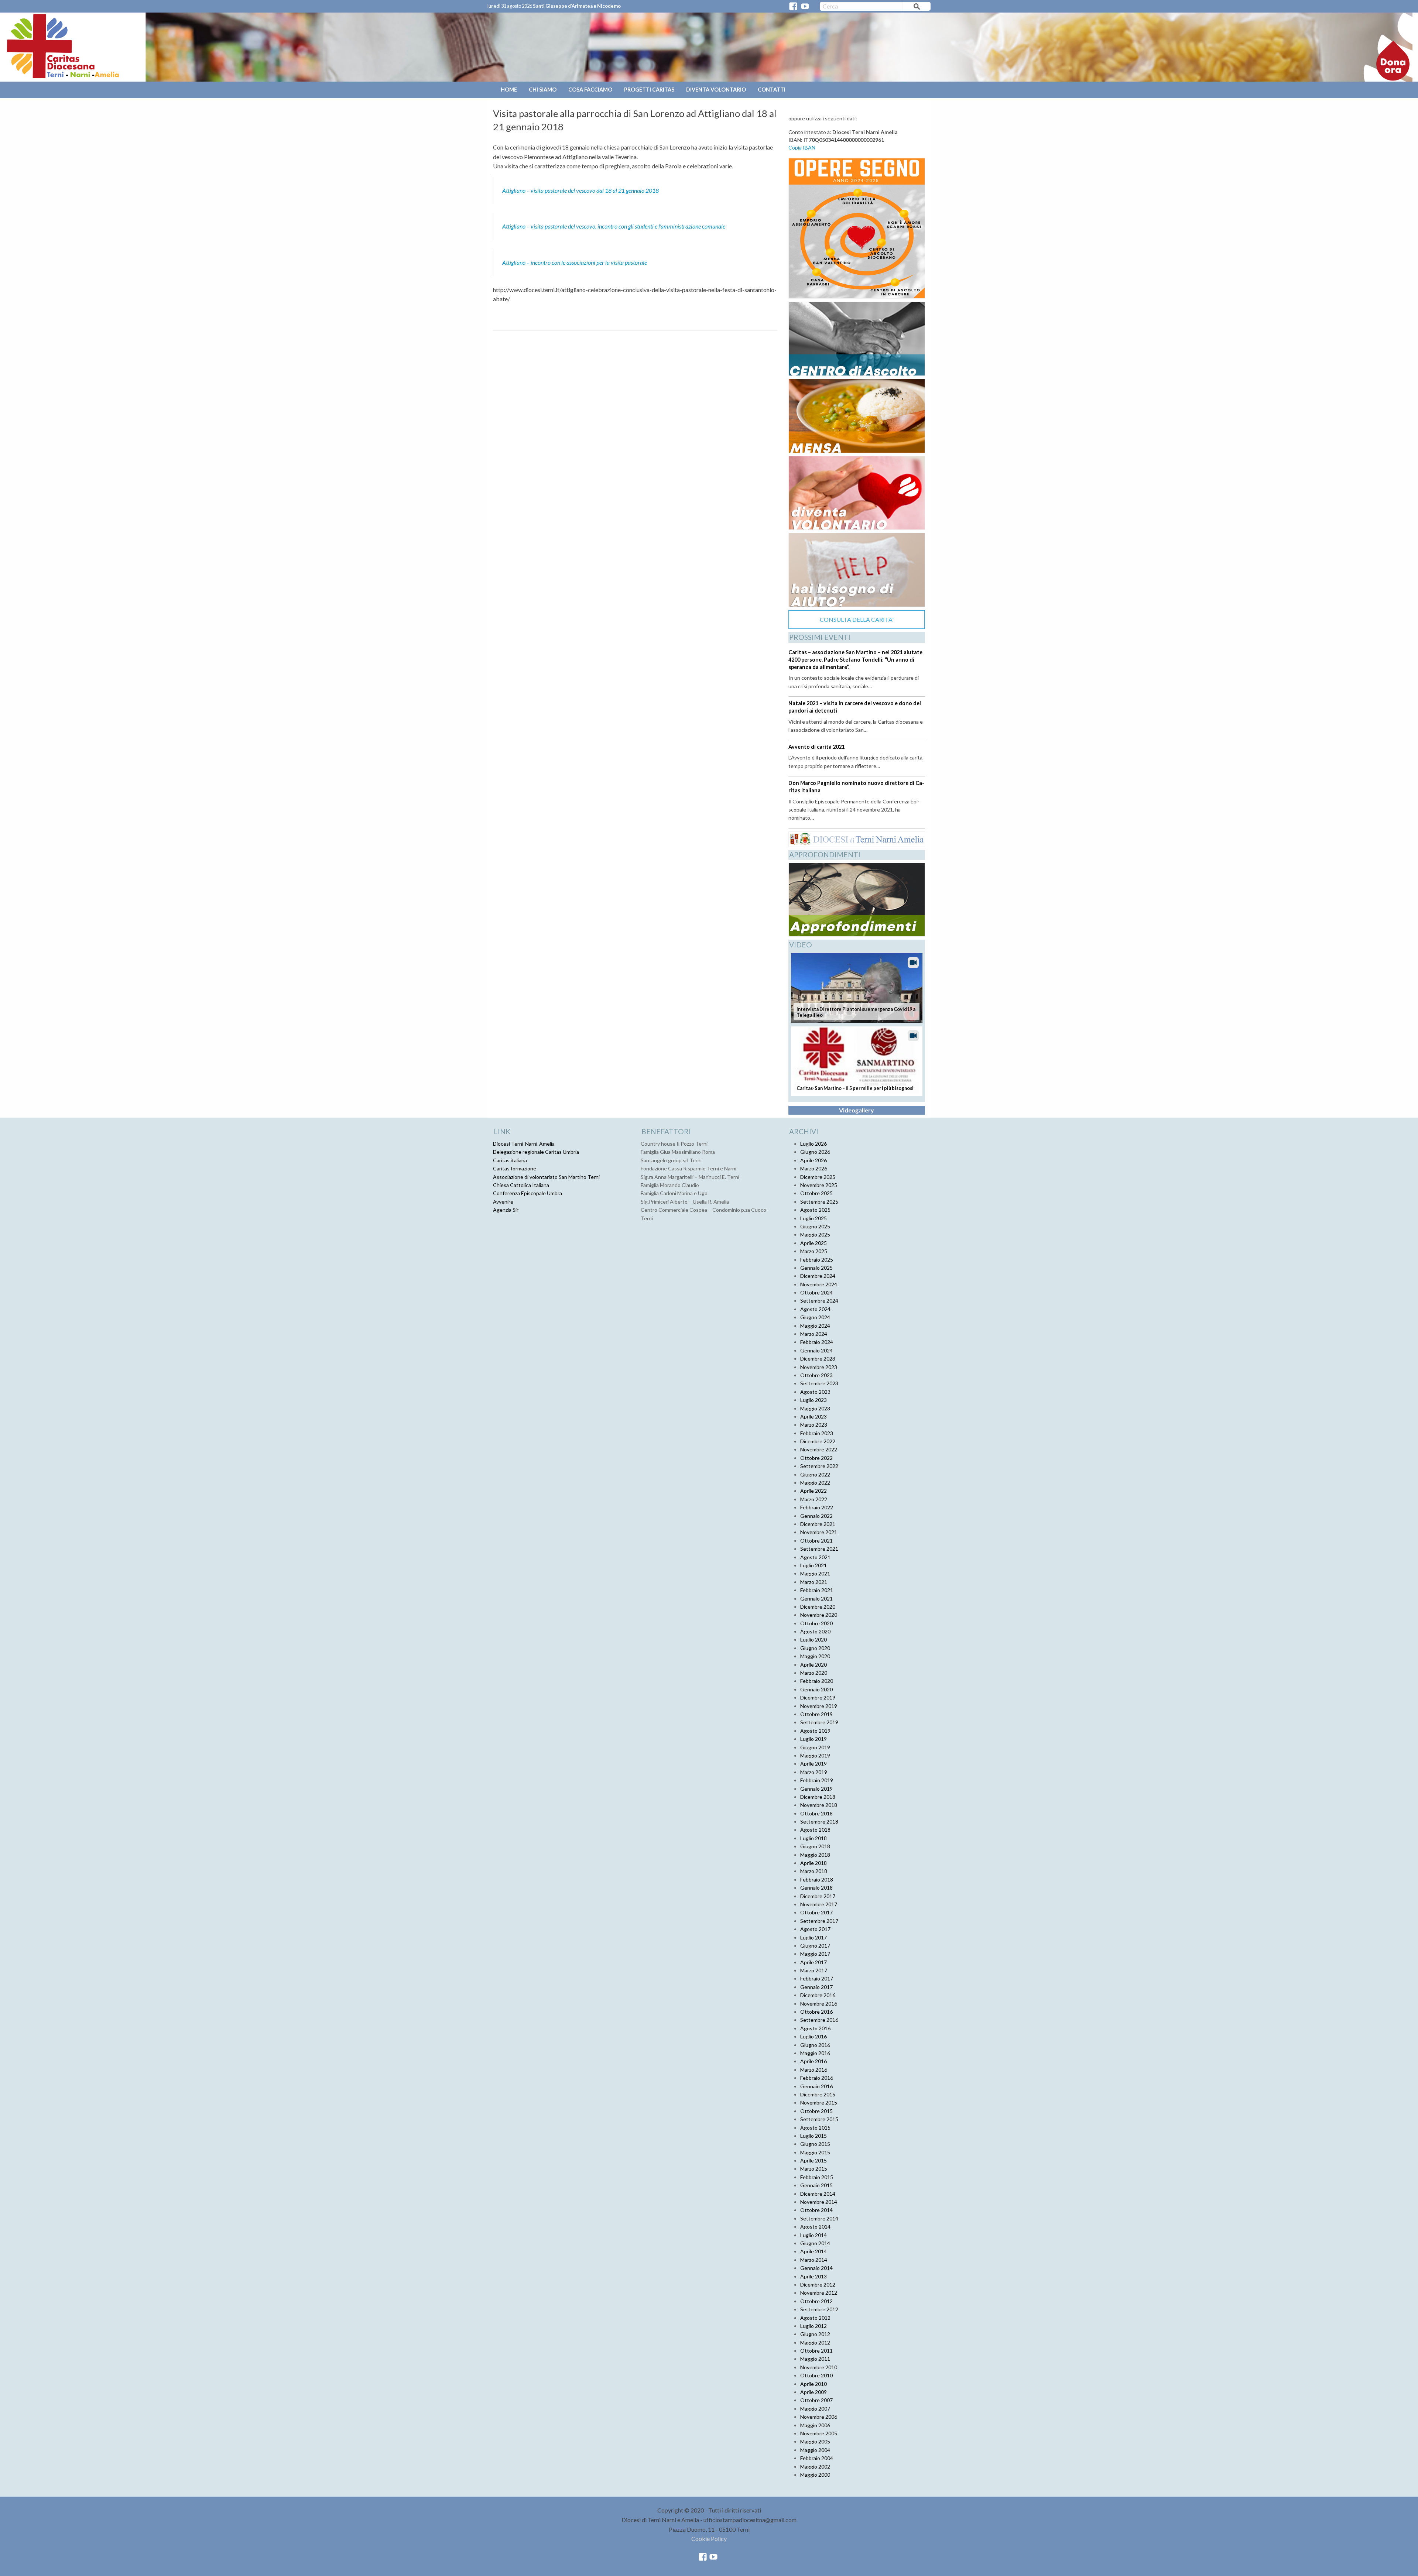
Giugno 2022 (815, 1474)
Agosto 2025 (815, 1210)
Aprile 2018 (814, 1863)
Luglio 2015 (814, 2136)
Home (509, 90)
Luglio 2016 (814, 2036)
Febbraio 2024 (817, 1342)
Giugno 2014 (815, 2243)
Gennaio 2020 (816, 1689)
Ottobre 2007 (816, 2400)
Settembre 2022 (819, 1466)
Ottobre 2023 (816, 1375)
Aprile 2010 (814, 2384)
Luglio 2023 (814, 1400)
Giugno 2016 (815, 2045)
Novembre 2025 (819, 1185)
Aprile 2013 (814, 2276)
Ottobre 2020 (816, 1623)
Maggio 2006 (815, 2425)
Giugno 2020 (815, 1648)
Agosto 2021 (815, 1557)
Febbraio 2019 (817, 1780)
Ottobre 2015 (816, 2111)
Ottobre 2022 (816, 1458)
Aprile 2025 (814, 1243)
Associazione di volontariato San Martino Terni (546, 1177)
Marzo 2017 (814, 1970)
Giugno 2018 (815, 1846)
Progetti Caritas (649, 90)
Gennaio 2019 (816, 1789)
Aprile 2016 (814, 2061)
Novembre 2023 (819, 1367)
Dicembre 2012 (818, 2285)
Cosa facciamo (590, 90)
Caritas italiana (510, 1160)
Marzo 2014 (814, 2260)
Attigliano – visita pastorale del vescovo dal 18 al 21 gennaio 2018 (580, 190)
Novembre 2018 (819, 1805)
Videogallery (857, 1110)
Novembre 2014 (819, 2202)
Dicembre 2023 (818, 1359)
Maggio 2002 (815, 2467)
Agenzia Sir (506, 1210)
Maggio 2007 (815, 2409)
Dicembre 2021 (818, 1524)
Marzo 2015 (814, 2169)
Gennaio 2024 (816, 1350)
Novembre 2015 (819, 2102)
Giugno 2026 (815, 1152)
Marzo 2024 (814, 1334)
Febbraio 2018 (817, 1879)
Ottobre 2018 (816, 1813)
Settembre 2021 (819, 1549)
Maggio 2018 (815, 1855)
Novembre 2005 (819, 2433)
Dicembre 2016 (818, 1995)
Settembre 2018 (819, 1822)
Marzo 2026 (814, 1168)
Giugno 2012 (815, 2334)
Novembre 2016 (819, 2004)
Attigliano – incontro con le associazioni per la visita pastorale (575, 262)
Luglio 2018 (814, 1838)
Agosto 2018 (815, 1830)
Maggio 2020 (815, 1656)
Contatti (772, 90)
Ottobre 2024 (816, 1292)
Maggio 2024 (815, 1326)
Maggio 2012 (815, 2342)
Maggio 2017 (815, 1954)
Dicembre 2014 (818, 2194)
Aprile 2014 (814, 2251)
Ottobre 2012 (816, 2301)
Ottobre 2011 (816, 2351)
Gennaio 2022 (816, 1516)
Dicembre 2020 (818, 1607)
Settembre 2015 (819, 2119)
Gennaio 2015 (816, 2185)
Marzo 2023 (814, 1425)
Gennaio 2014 (816, 2268)
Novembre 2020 (819, 1615)
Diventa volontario (716, 90)
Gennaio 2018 (816, 1888)
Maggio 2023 (815, 1408)
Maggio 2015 (815, 2152)
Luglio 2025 (814, 1218)
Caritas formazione (515, 1168)
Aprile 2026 (814, 1160)
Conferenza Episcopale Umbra (528, 1193)
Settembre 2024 (819, 1301)
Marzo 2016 (814, 2070)
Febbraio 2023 (817, 1433)
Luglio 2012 (814, 2326)
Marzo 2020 (814, 1673)
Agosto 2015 (815, 2128)
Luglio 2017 (814, 1937)
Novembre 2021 (819, 1532)
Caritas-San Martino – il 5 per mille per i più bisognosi (855, 1088)
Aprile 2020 (814, 1665)
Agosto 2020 (815, 1631)
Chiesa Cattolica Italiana (521, 1185)
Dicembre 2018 (818, 1797)
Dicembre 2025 (818, 1177)
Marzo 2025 (814, 1251)
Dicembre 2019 (818, 1697)
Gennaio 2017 (816, 1987)
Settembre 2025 (819, 1202)
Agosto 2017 (815, 1929)
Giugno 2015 (815, 2144)
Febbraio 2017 (817, 1978)
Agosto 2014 (815, 2227)
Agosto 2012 (815, 2318)
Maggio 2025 (815, 1234)
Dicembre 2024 (818, 1276)
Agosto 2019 (815, 1731)
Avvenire (503, 1202)
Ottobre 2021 (816, 1541)
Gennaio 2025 (816, 1268)
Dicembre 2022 (818, 1441)
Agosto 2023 (815, 1392)
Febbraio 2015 (817, 2177)
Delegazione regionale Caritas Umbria (536, 1152)
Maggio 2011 (815, 2359)
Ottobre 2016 (816, 2012)
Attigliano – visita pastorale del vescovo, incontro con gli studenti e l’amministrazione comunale (614, 226)
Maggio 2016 (815, 2053)
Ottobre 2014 (816, 2210)
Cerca (917, 8)
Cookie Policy (709, 2539)
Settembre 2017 (819, 1921)
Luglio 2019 (814, 1739)
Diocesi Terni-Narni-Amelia (524, 1144)
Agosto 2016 (815, 2028)
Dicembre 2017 (818, 1896)
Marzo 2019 (814, 1772)
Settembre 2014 (819, 2218)
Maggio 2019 (815, 1755)
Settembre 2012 (819, 2309)
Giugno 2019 (815, 1747)
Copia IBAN (802, 148)
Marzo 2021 (814, 1582)
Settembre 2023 (819, 1383)
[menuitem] (510, 90)
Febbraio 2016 (817, 2078)
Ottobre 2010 (816, 2375)
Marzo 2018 (814, 1871)
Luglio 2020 (814, 1639)
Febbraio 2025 (817, 1260)
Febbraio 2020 (817, 1681)
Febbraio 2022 (817, 1507)
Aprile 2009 (814, 2392)
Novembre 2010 (819, 2367)
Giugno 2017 (815, 1946)
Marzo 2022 (814, 1499)
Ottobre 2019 (816, 1714)
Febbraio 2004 (817, 2458)
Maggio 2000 (815, 2475)
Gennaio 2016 (816, 2086)
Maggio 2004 (815, 2450)
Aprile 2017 (814, 1962)
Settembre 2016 (819, 2020)
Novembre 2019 (819, 1706)
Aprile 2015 (814, 2160)
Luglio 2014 (814, 2235)
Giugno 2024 (815, 1317)
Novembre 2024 (819, 1284)
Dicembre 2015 (818, 2094)
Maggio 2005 (815, 2441)
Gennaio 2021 (816, 1599)
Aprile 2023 (814, 1416)
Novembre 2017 (819, 1904)
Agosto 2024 (815, 1309)
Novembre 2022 (819, 1449)
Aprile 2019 (814, 1764)
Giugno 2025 (815, 1226)
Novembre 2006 (819, 2417)
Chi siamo (543, 90)
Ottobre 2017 (816, 1912)
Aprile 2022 (814, 1491)
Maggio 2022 (815, 1483)
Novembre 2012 (819, 2293)
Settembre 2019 (819, 1722)
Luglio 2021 (814, 1565)
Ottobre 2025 (816, 1193)
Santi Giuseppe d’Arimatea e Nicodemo (577, 6)
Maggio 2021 (815, 1573)
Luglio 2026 (814, 1144)
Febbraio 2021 (817, 1590)
